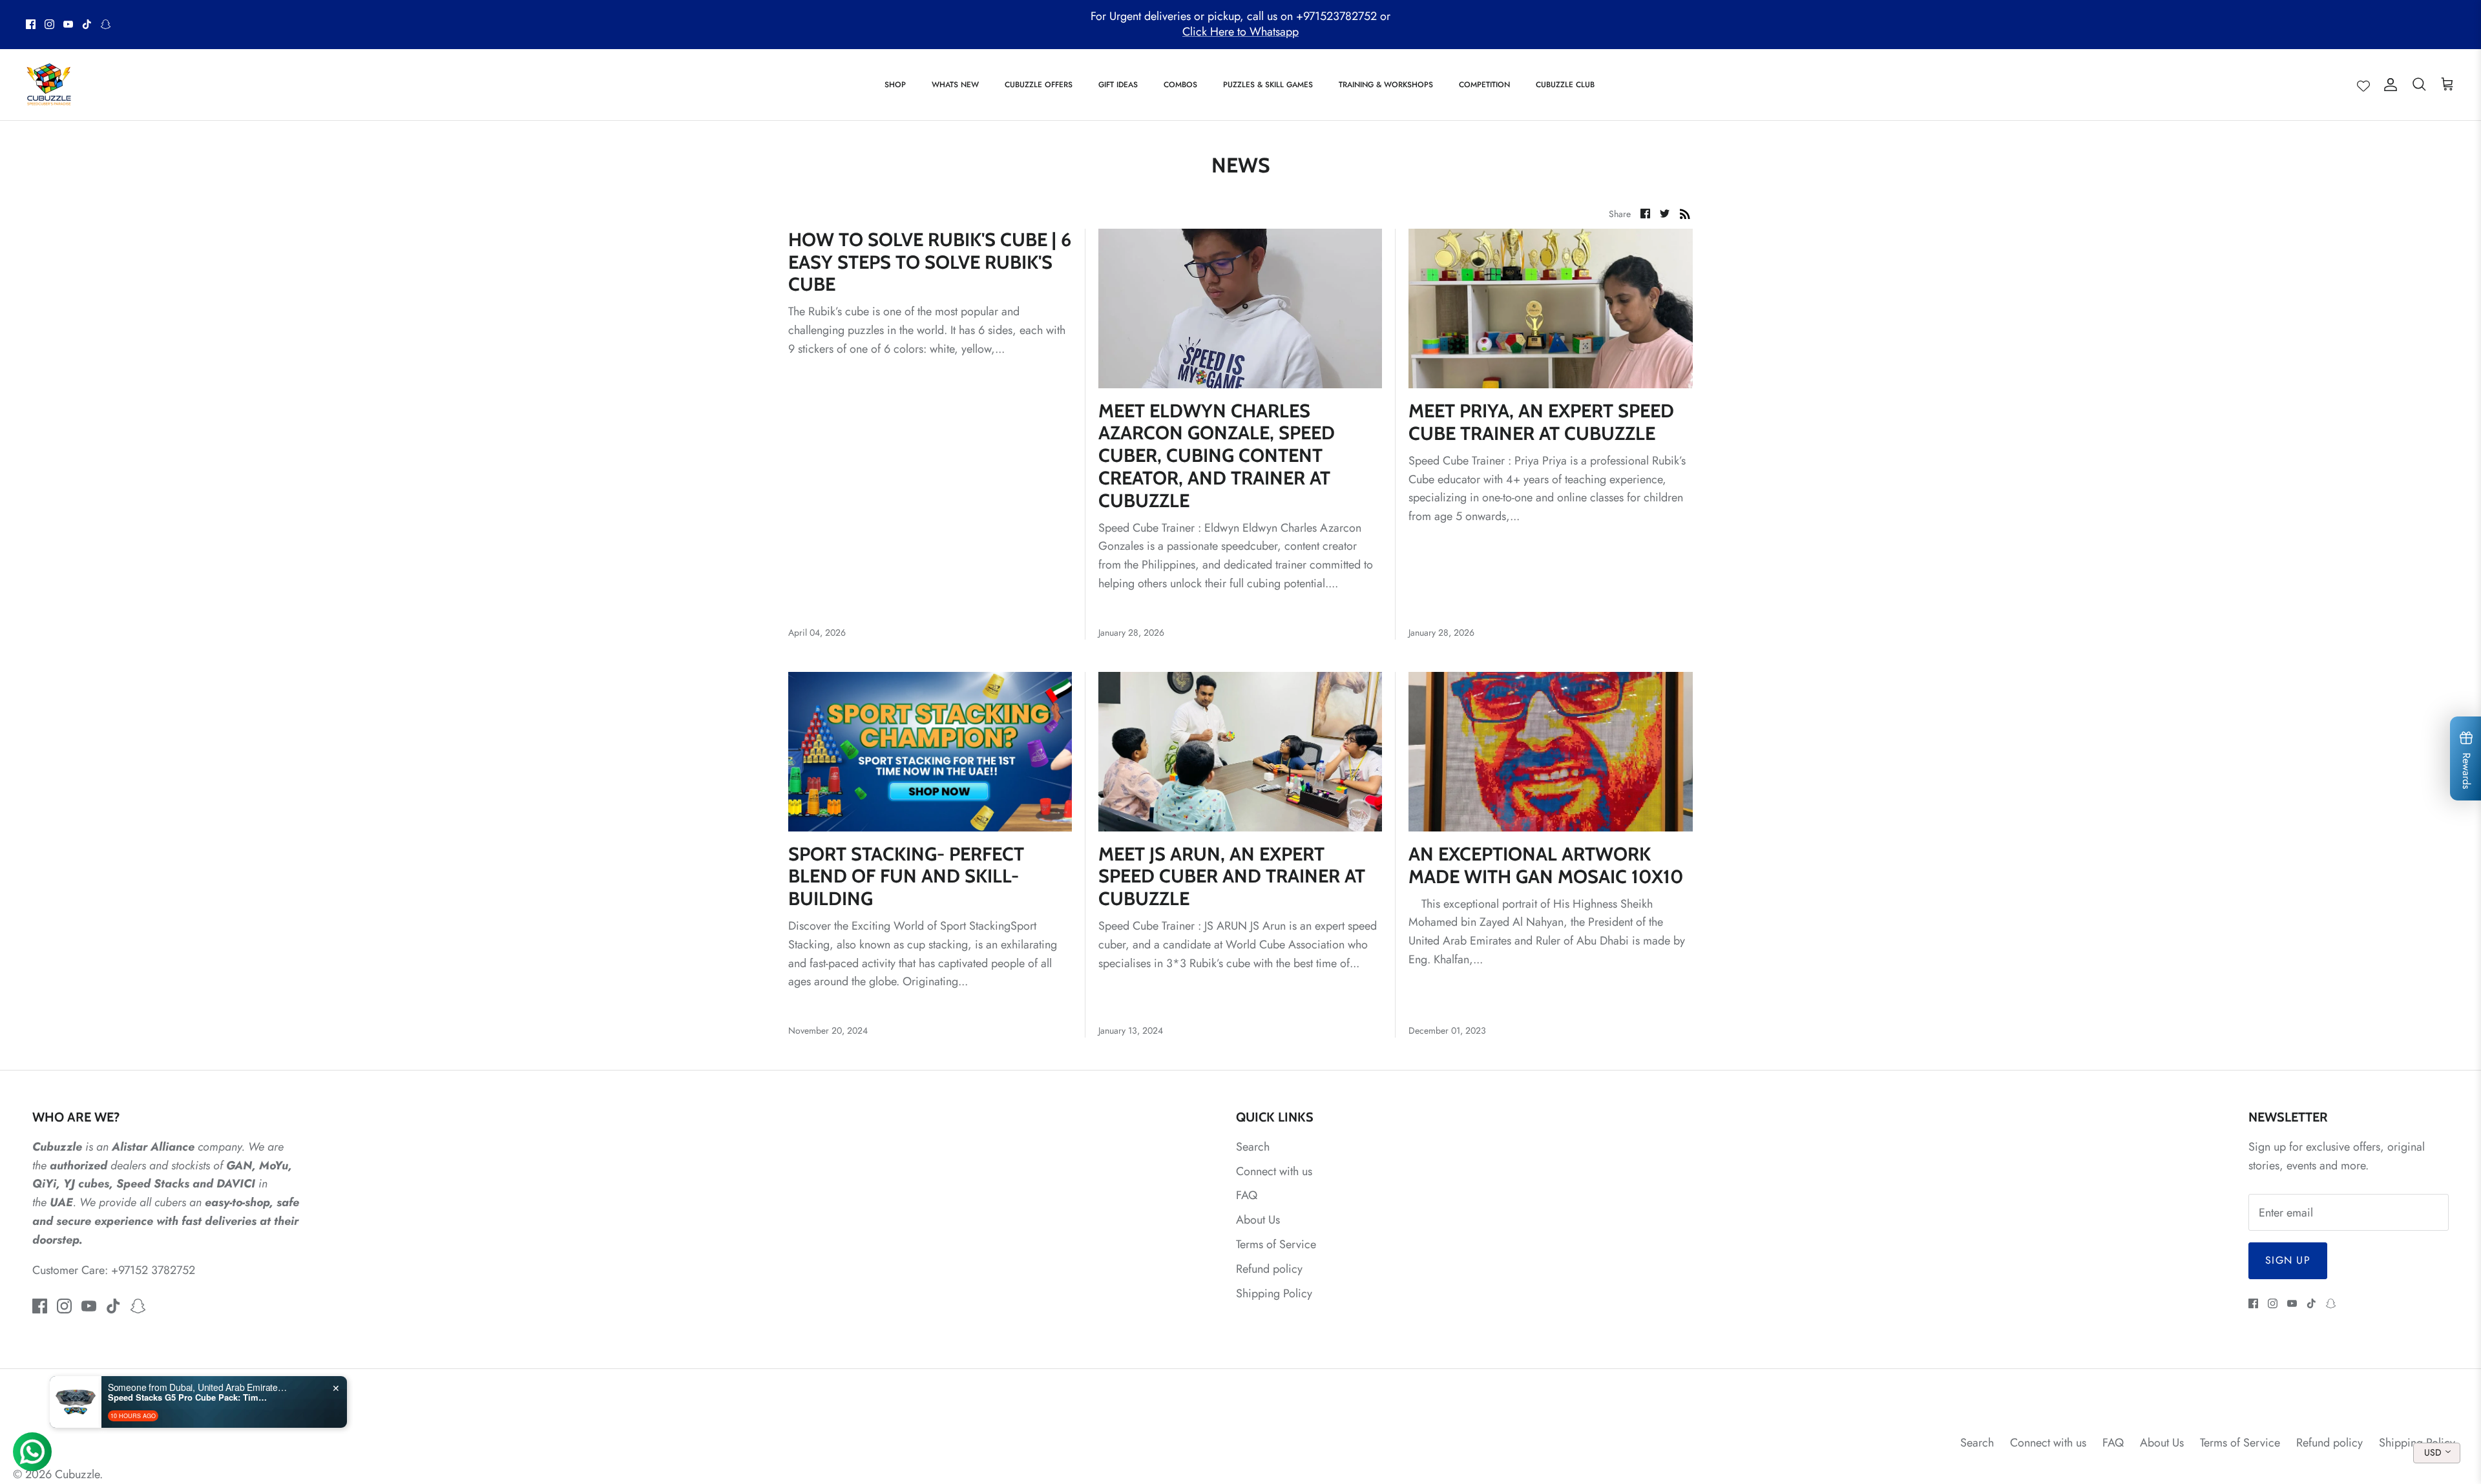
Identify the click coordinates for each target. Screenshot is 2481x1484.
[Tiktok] (87, 24)
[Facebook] (31, 24)
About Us (1258, 1220)
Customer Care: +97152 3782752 (114, 1270)
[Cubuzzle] (48, 85)
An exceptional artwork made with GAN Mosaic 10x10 (1546, 865)
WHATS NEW (955, 85)
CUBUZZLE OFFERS (1039, 85)
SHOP (895, 85)
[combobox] (2437, 1453)
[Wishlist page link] (2363, 85)
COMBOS (1180, 85)
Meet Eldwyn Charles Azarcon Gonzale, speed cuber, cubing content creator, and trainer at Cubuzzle (1217, 455)
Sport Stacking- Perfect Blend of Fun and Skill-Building (906, 876)
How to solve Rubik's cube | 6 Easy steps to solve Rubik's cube (930, 262)
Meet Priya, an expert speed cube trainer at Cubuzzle (1541, 422)
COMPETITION (1484, 85)
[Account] (2388, 84)
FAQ (1247, 1195)
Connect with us (1274, 1171)
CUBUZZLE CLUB (1565, 85)
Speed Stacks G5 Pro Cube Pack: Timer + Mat (189, 1397)
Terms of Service (1276, 1244)
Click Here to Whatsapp (1240, 32)
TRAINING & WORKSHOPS (1386, 85)
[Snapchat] (106, 24)
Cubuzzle (77, 1474)
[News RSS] (1685, 213)
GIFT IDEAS (1118, 85)
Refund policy (1269, 1269)
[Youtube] (68, 24)
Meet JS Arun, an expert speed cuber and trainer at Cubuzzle (1232, 876)
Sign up (2288, 1260)
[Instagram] (49, 24)
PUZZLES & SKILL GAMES (1268, 85)
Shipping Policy (1274, 1293)
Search (1253, 1147)
